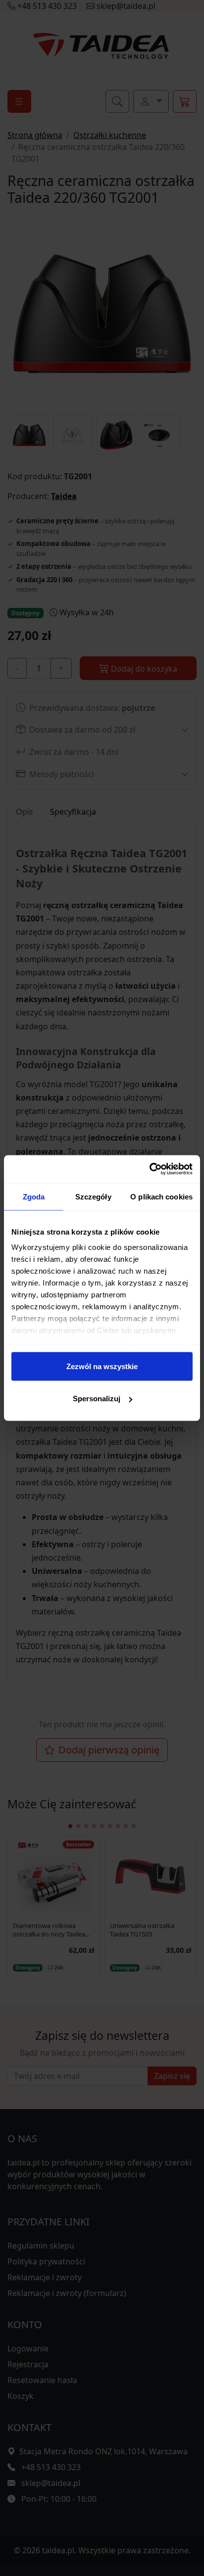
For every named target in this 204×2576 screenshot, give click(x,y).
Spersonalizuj (97, 1399)
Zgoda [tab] (34, 1196)
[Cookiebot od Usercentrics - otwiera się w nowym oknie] (149, 1169)
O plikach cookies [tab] (161, 1196)
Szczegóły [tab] (93, 1196)
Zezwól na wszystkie (102, 1366)
